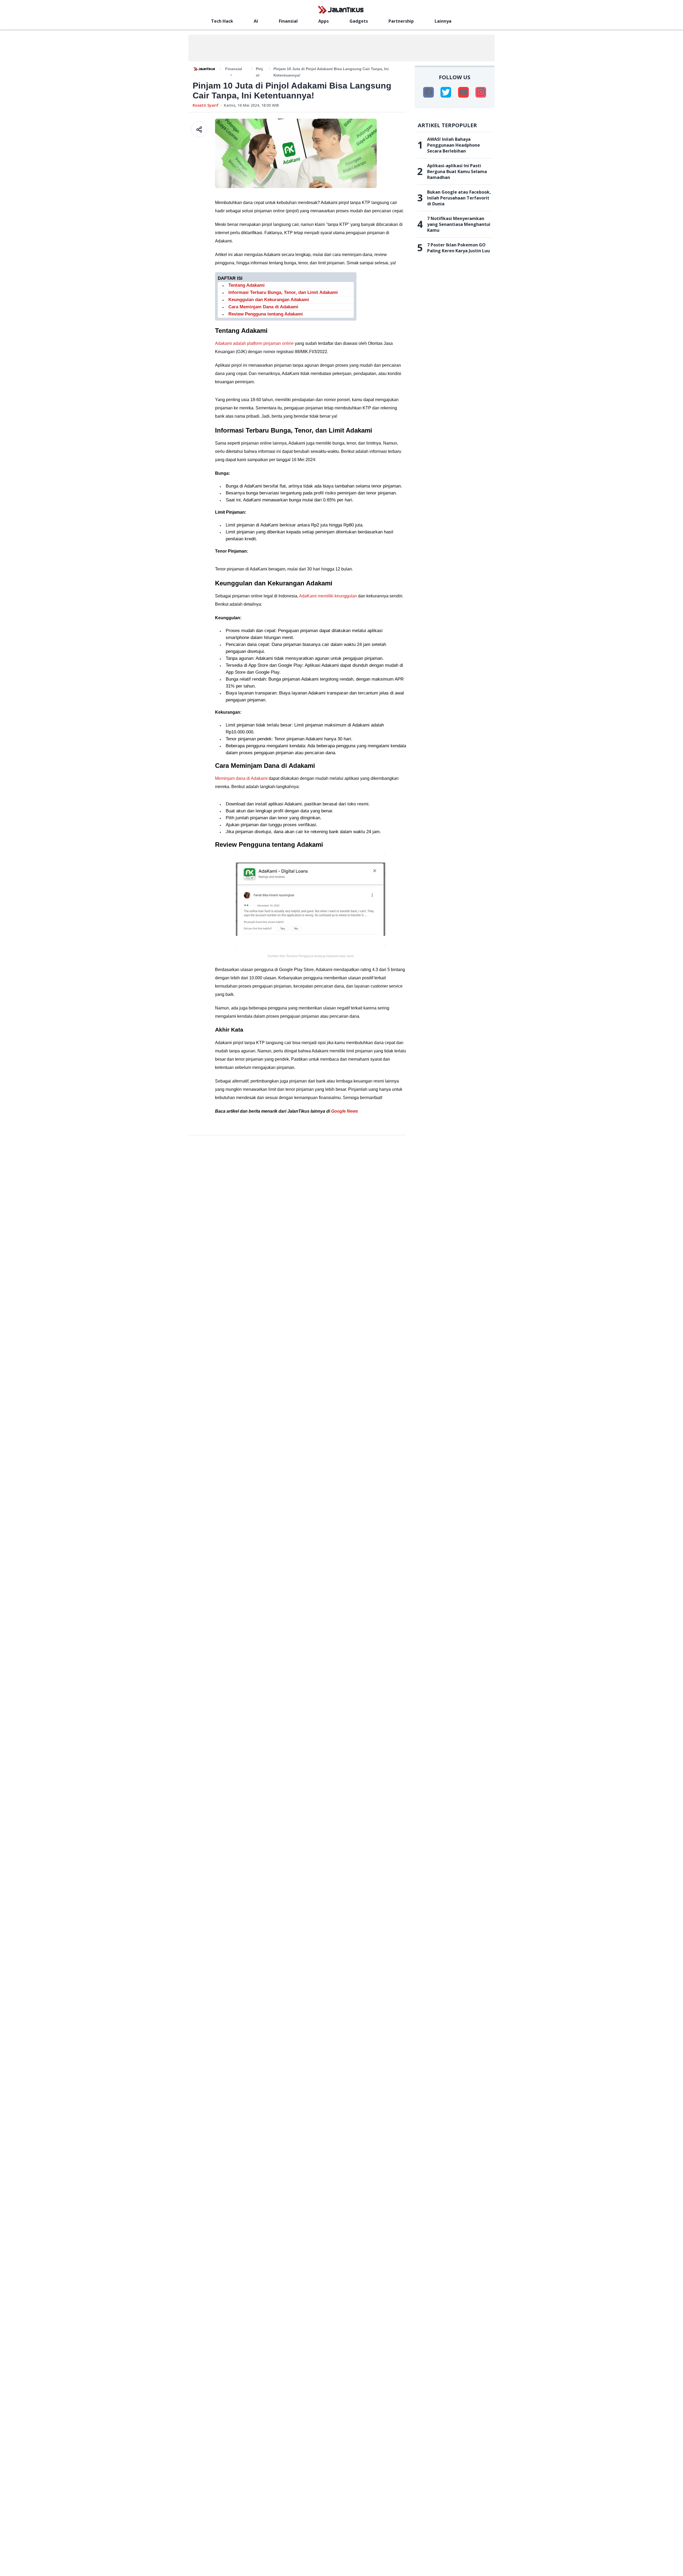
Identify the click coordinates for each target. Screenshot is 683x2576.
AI (256, 21)
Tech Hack (222, 21)
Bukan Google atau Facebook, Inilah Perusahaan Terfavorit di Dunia (459, 198)
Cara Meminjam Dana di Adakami (263, 307)
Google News (345, 1111)
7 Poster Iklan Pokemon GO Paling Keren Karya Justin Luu (458, 248)
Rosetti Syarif (206, 105)
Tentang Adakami (247, 285)
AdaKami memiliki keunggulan (328, 596)
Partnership (401, 21)
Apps (323, 21)
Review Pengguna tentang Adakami (266, 314)
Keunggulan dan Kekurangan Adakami (269, 300)
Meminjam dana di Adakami (241, 778)
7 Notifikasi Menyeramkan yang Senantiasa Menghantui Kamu (459, 224)
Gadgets (359, 21)
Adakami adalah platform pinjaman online (254, 343)
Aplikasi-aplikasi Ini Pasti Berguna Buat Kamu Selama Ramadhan (457, 171)
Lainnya (443, 21)
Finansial (288, 21)
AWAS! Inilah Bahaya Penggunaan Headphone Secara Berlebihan (454, 145)
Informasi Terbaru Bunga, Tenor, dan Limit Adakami (283, 292)
